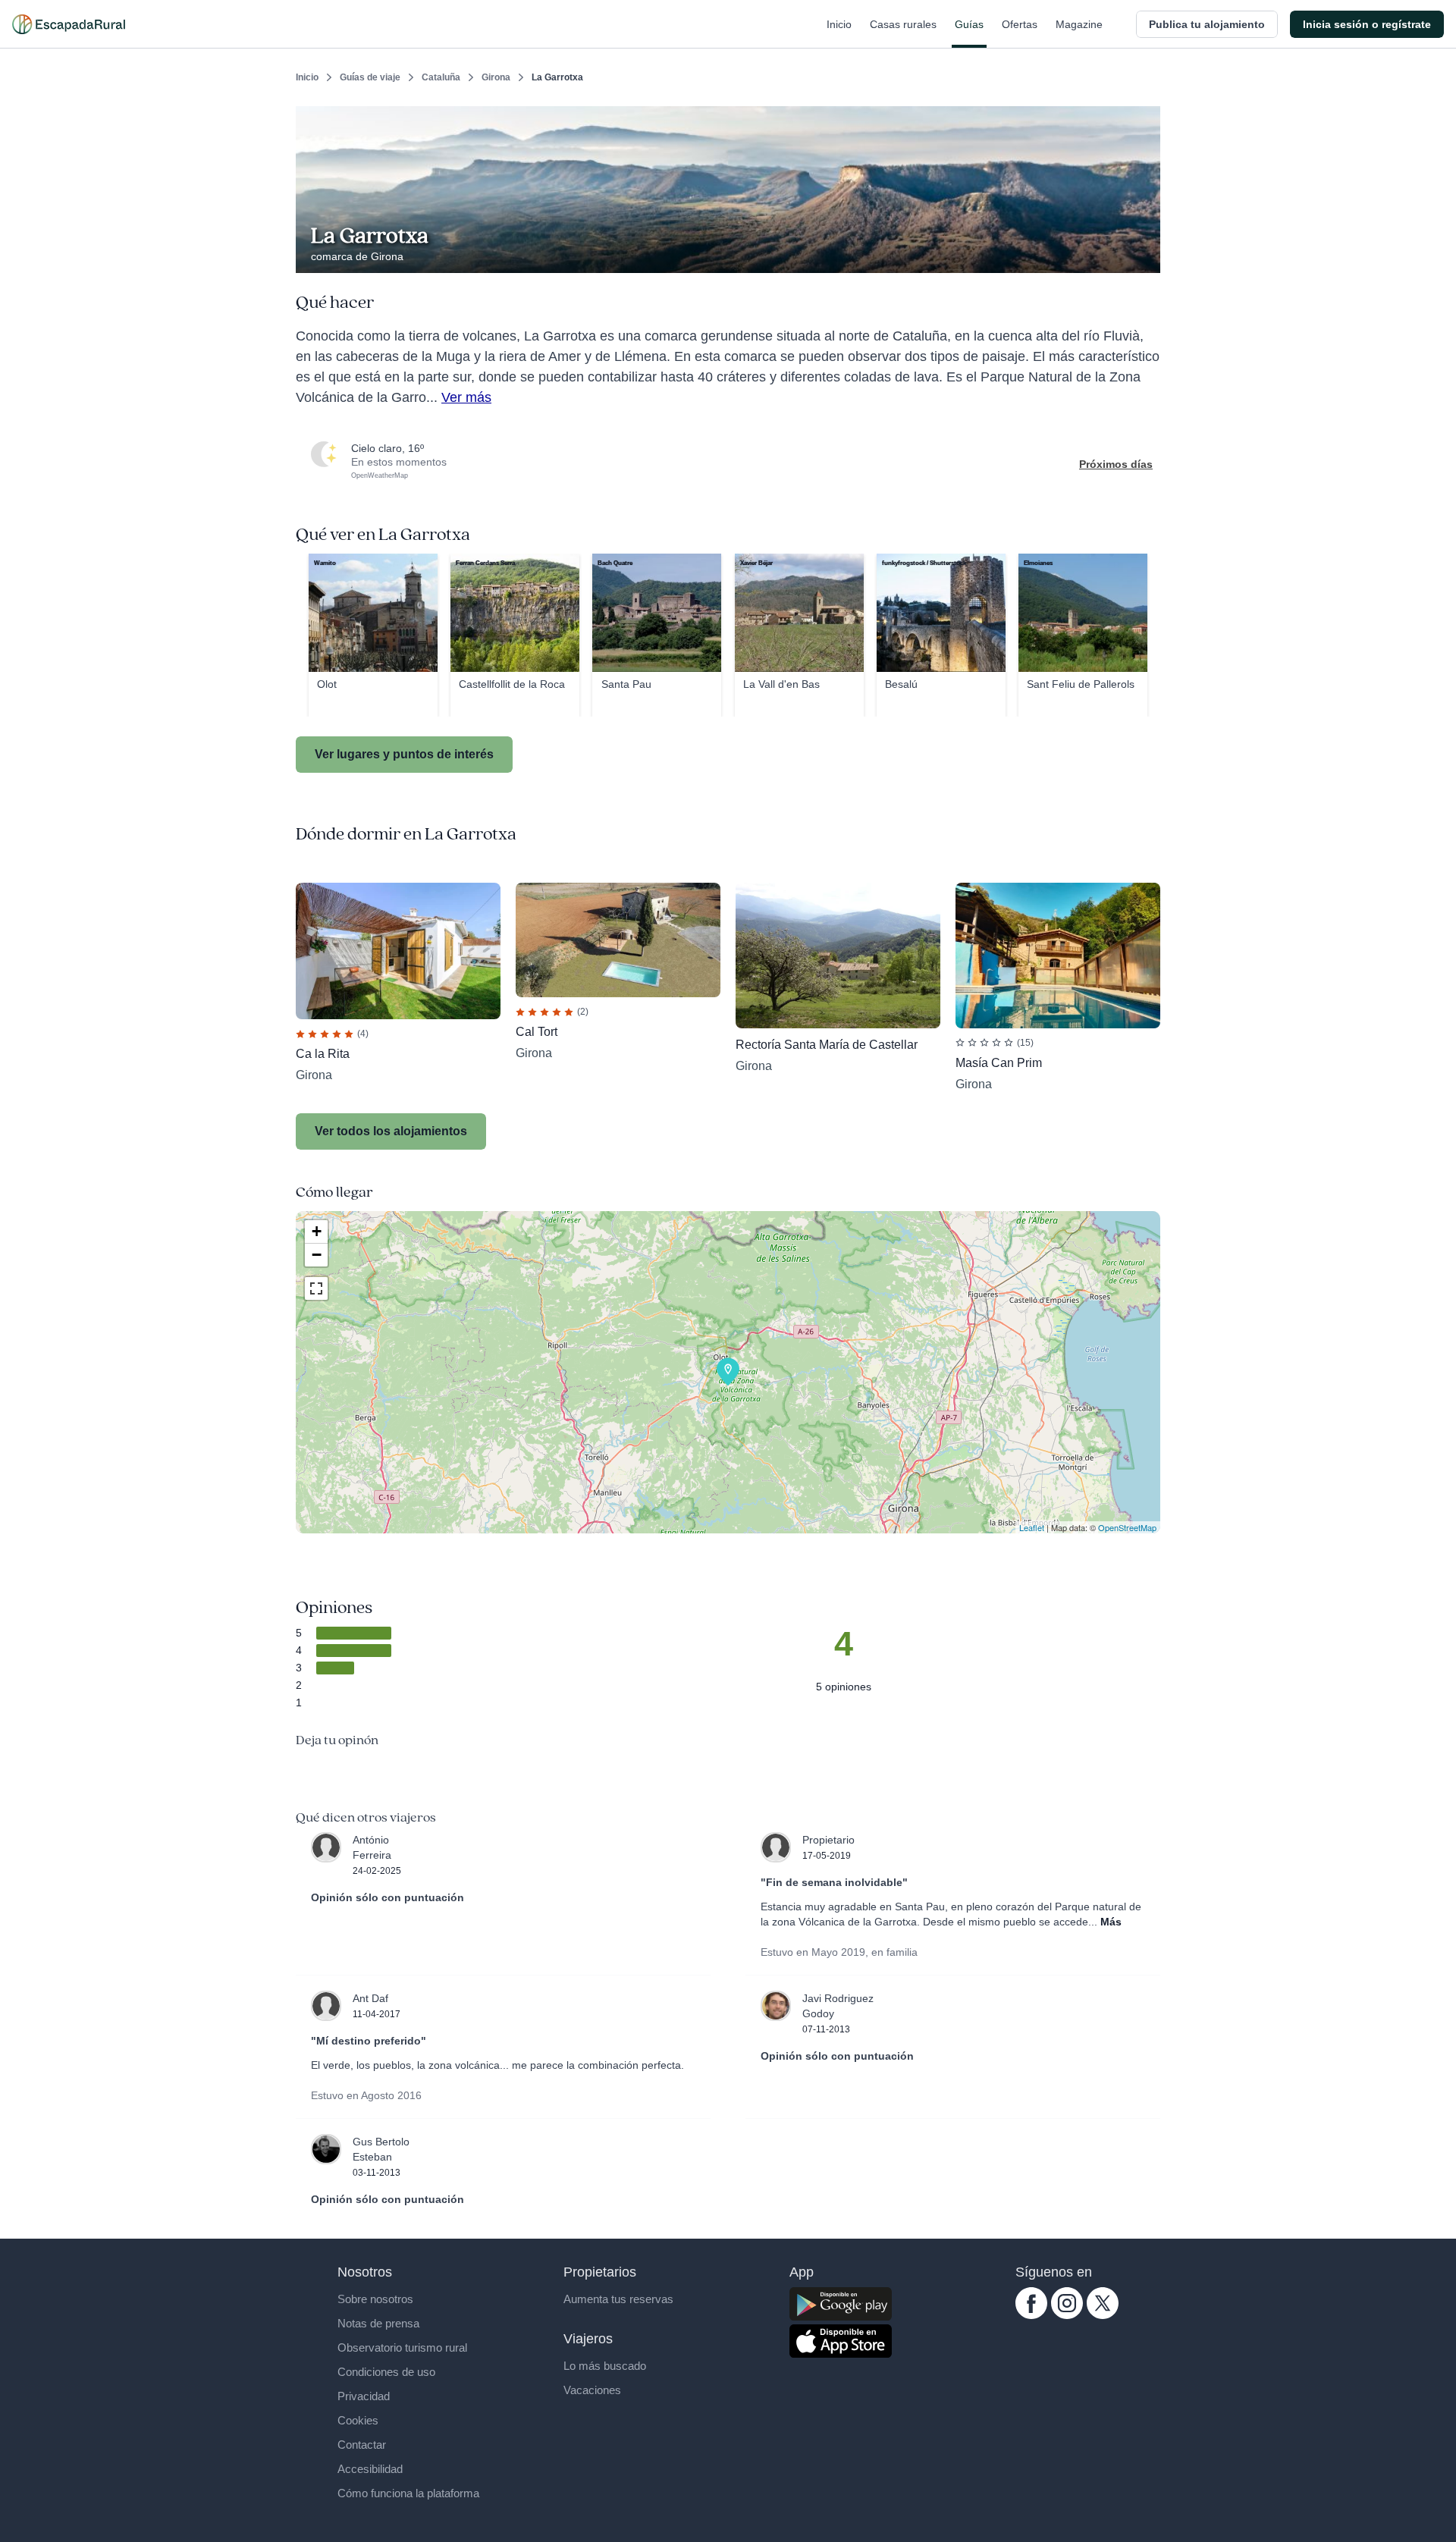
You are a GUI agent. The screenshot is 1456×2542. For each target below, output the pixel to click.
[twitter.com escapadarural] (1103, 2315)
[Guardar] (1144, 118)
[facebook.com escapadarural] (1031, 2315)
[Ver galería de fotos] (1145, 256)
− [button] (317, 1255)
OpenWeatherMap (380, 475)
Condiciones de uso (386, 2372)
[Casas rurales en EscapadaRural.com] (69, 24)
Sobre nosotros (375, 2299)
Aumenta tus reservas (618, 2299)
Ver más (466, 397)
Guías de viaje (370, 77)
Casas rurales (903, 24)
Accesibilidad (370, 2469)
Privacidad (364, 2396)
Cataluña (441, 77)
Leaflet (1032, 1527)
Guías (969, 24)
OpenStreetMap (1127, 1527)
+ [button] (317, 1231)
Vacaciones (592, 2390)
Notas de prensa (378, 2323)
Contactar (362, 2445)
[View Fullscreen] (316, 1288)
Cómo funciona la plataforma (408, 2493)
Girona (496, 77)
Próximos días (1116, 464)
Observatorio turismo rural (402, 2347)
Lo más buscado (605, 2366)
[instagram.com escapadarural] (1067, 2315)
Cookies (358, 2420)
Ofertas (1020, 24)
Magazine (1079, 24)
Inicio (839, 24)
